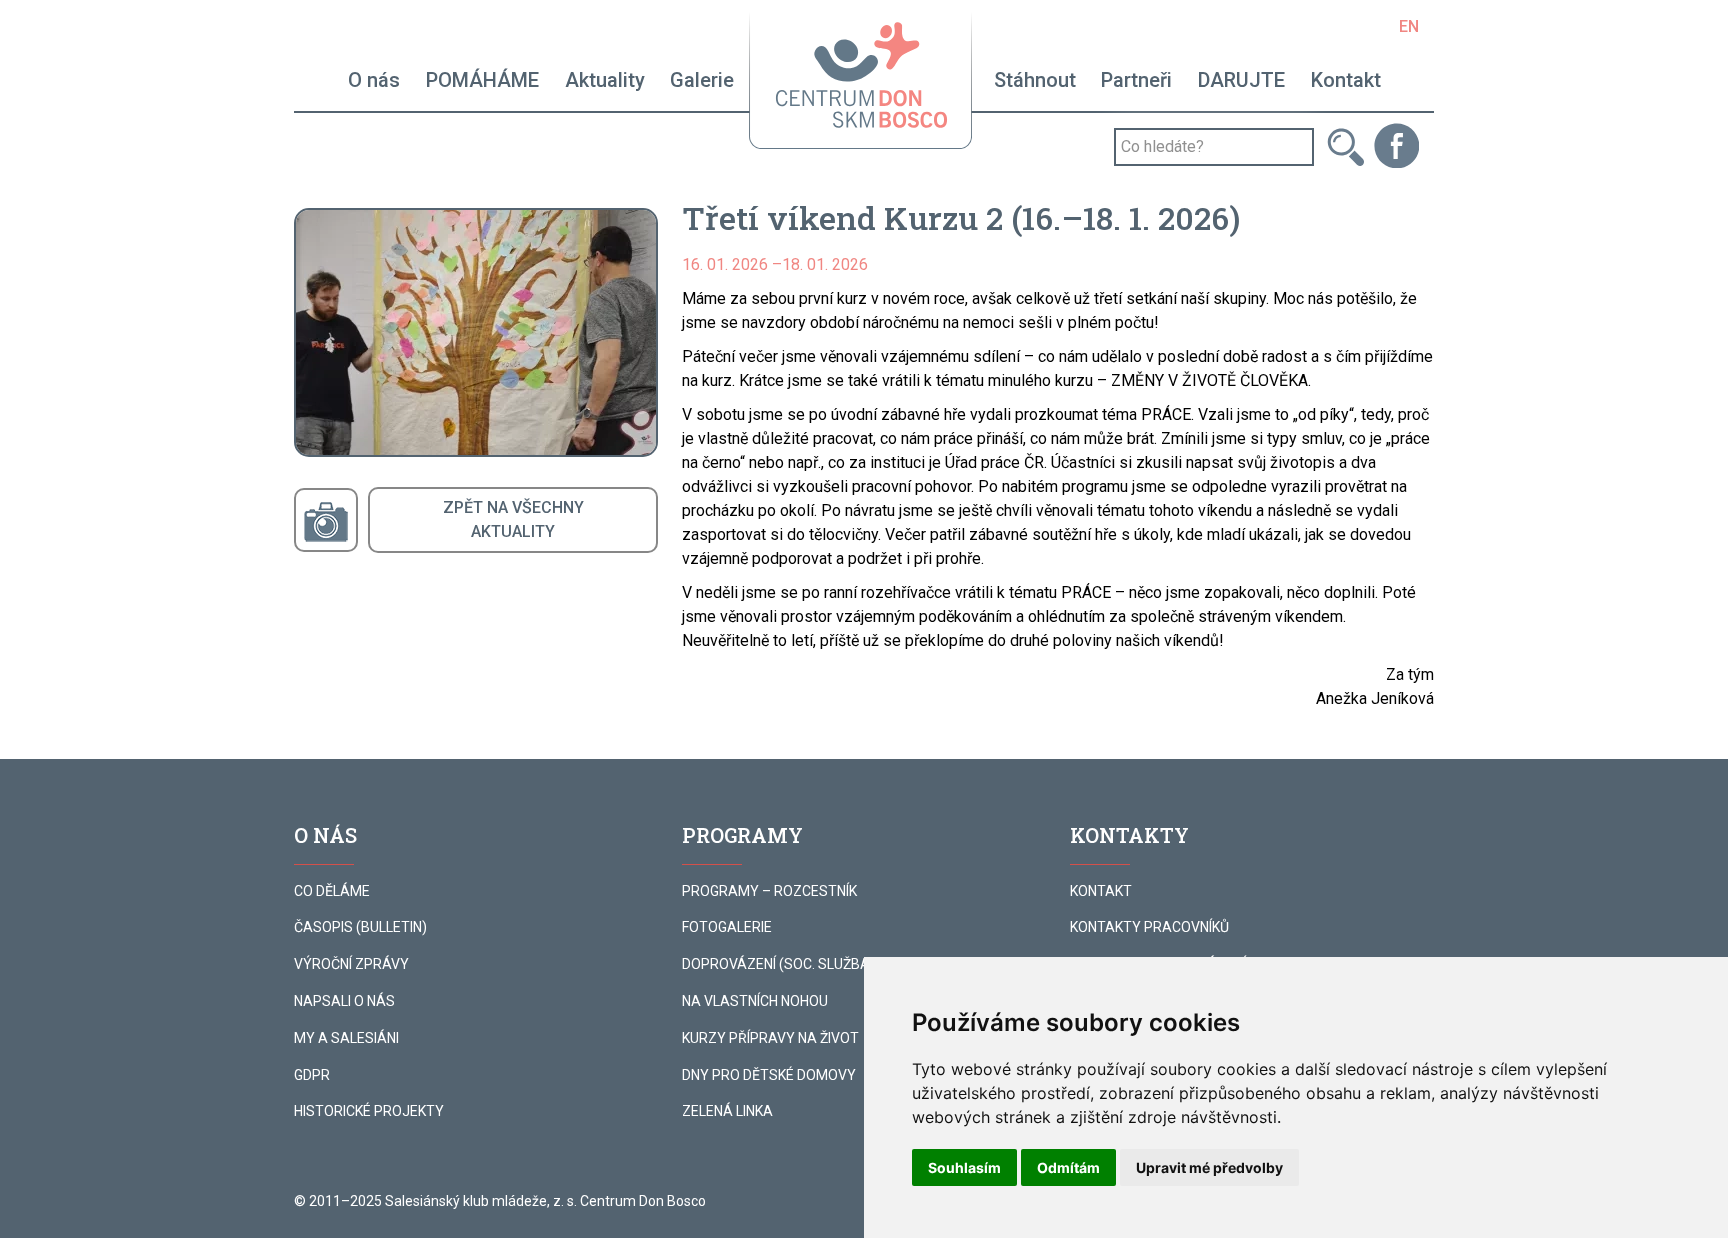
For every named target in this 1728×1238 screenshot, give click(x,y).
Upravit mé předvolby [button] (1209, 1167)
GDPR (312, 1075)
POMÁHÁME (482, 80)
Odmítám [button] (1068, 1167)
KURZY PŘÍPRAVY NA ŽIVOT (770, 1038)
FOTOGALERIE (727, 927)
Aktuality (605, 80)
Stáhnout (1035, 80)
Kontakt (1346, 80)
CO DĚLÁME (332, 891)
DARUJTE (1241, 80)
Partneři (1136, 80)
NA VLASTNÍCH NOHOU (755, 1001)
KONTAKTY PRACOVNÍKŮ (1149, 927)
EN (1409, 26)
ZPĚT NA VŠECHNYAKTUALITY (513, 519)
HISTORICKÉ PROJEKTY (369, 1111)
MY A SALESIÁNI (346, 1038)
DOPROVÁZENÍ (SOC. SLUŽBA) (778, 964)
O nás (374, 80)
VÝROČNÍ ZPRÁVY (351, 964)
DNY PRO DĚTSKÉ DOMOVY (769, 1075)
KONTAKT (1101, 891)
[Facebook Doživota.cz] (1396, 144)
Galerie (702, 80)
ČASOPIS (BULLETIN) (360, 927)
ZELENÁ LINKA (727, 1111)
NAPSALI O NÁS (344, 1001)
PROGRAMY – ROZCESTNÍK (769, 891)
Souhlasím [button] (964, 1167)
